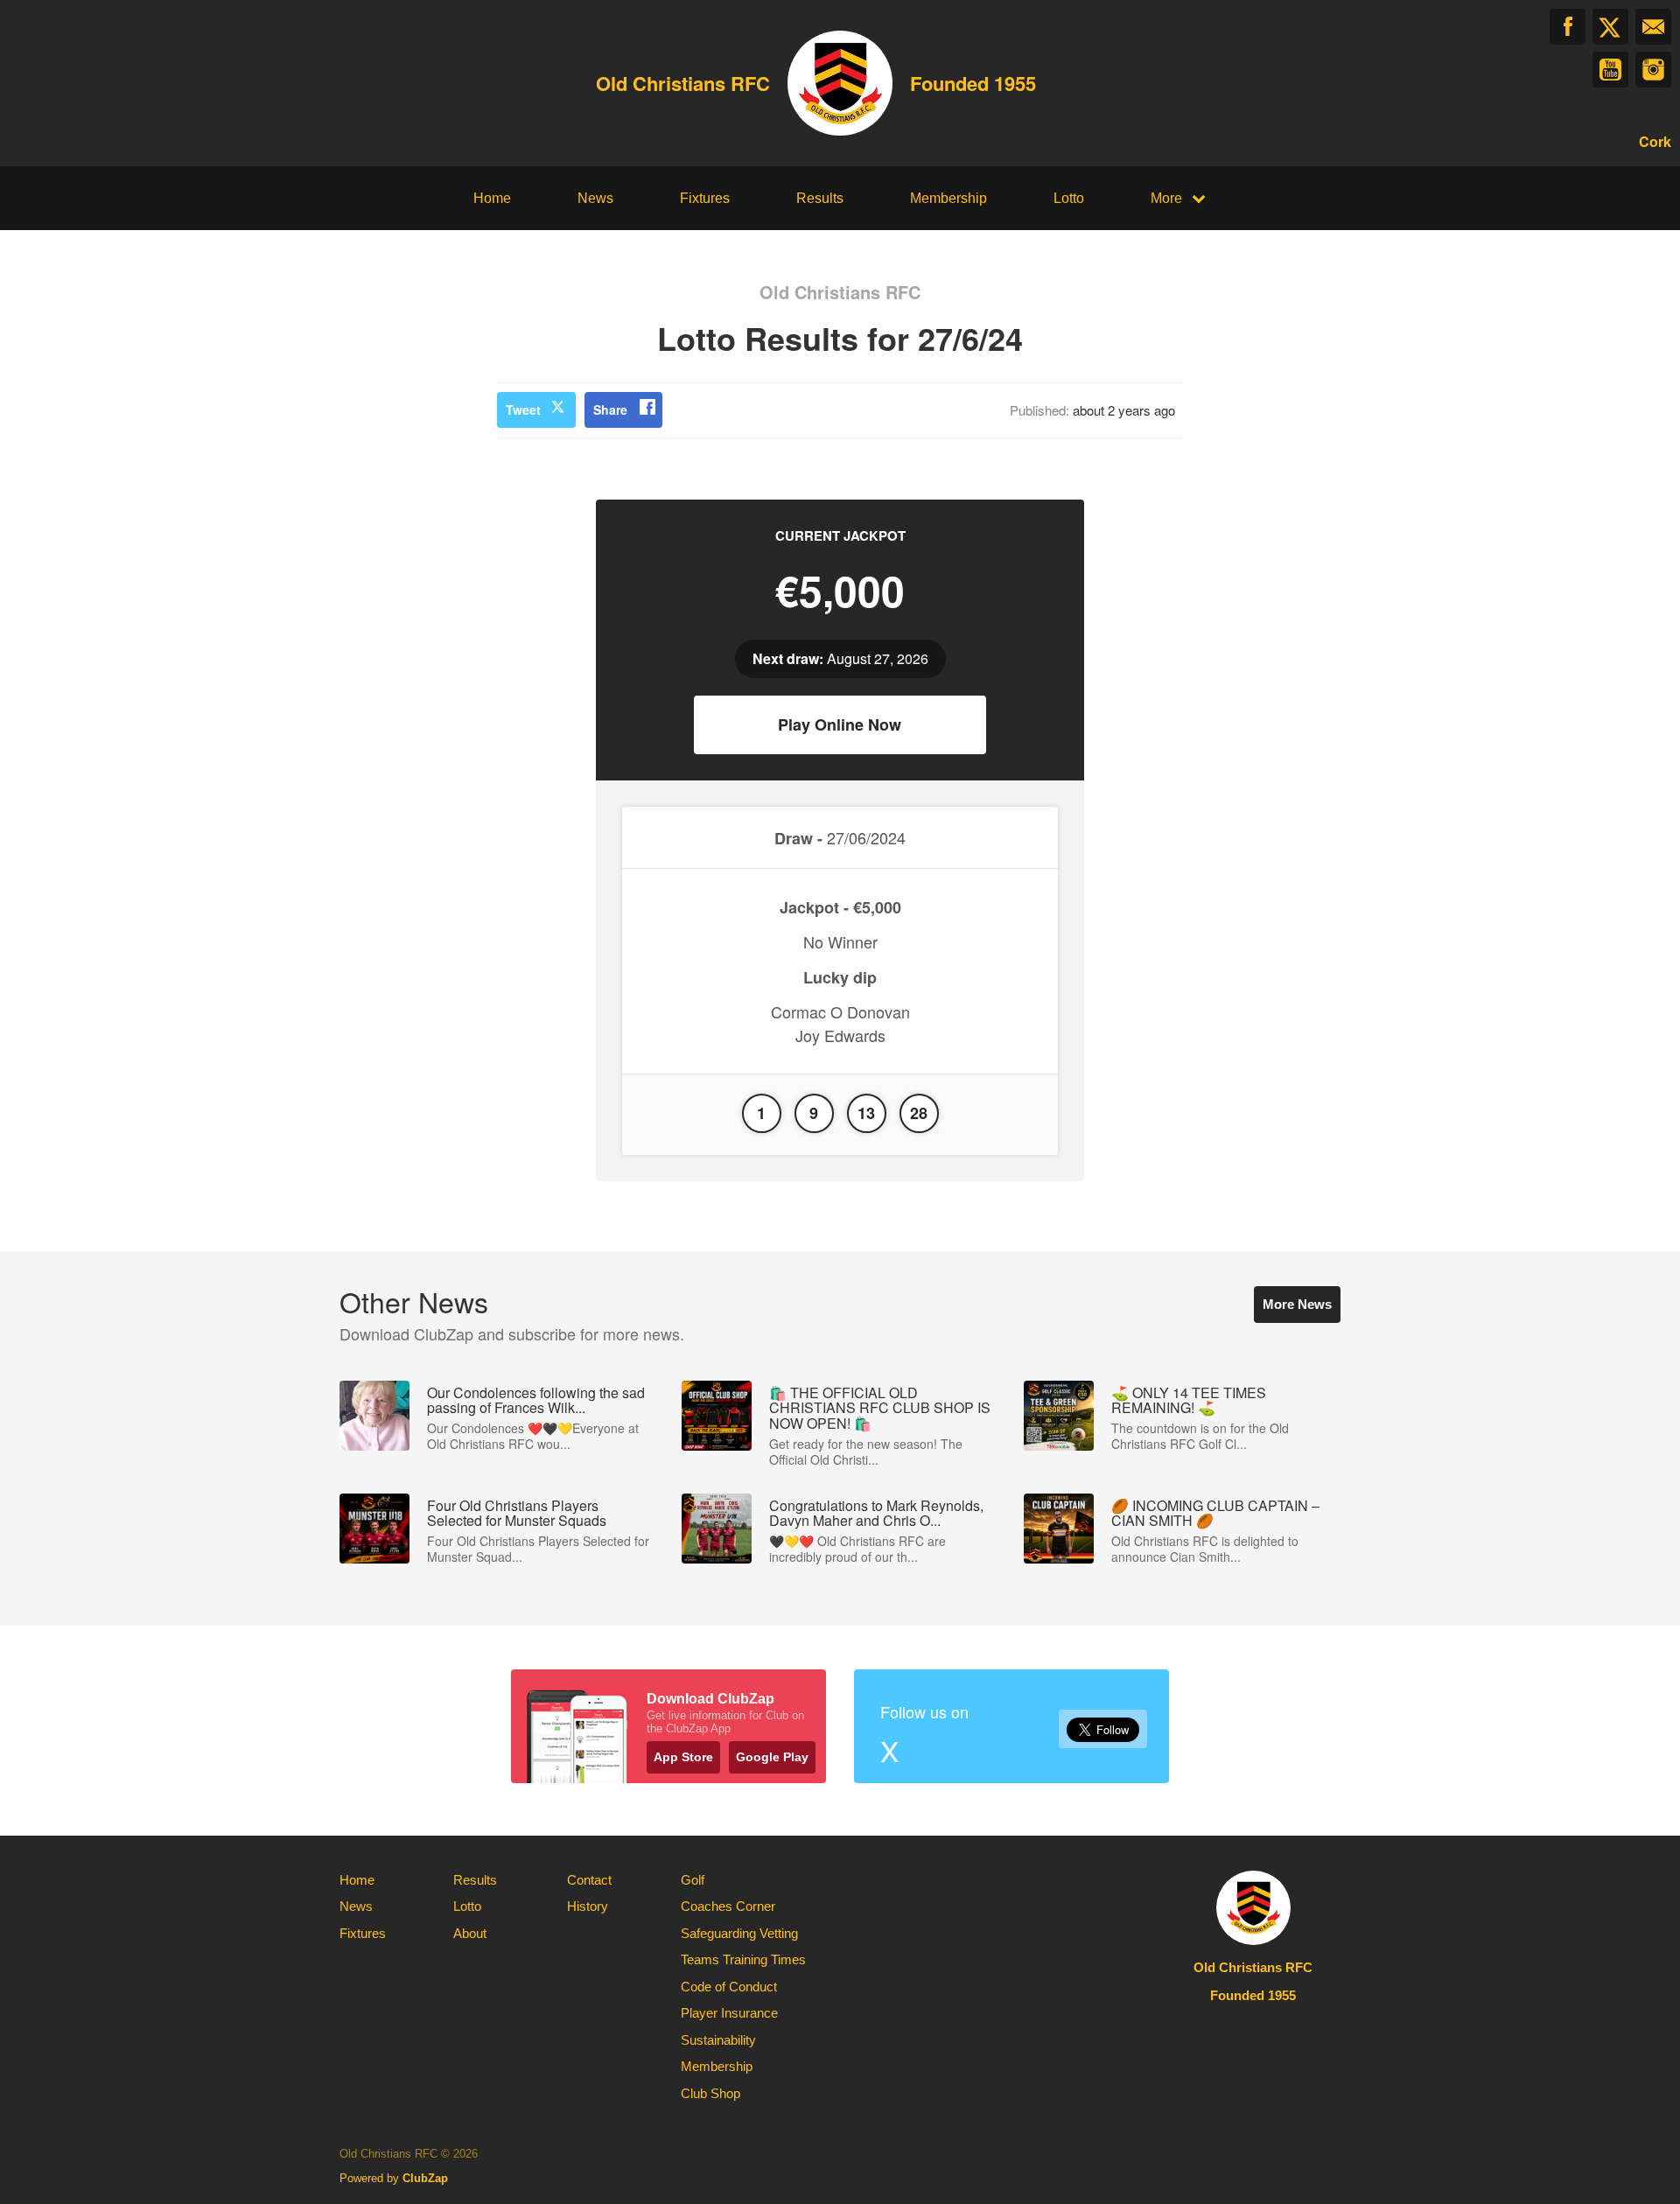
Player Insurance (729, 2013)
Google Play (772, 1757)
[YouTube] (1610, 70)
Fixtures (705, 198)
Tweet (523, 409)
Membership (948, 198)
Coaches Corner (728, 1906)
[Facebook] (1568, 27)
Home (492, 198)
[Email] (1653, 27)
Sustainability (718, 2040)
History (588, 1906)
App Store (683, 1757)
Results (820, 198)
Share (610, 409)
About (470, 1933)
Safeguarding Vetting (739, 1933)
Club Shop (710, 2093)
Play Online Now (840, 724)
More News (1297, 1304)
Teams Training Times (743, 1959)
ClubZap (425, 2178)
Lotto (1069, 198)
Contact (589, 1880)
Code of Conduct (729, 1987)
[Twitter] (1610, 27)
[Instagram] (1653, 70)
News (595, 198)
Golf (693, 1880)
